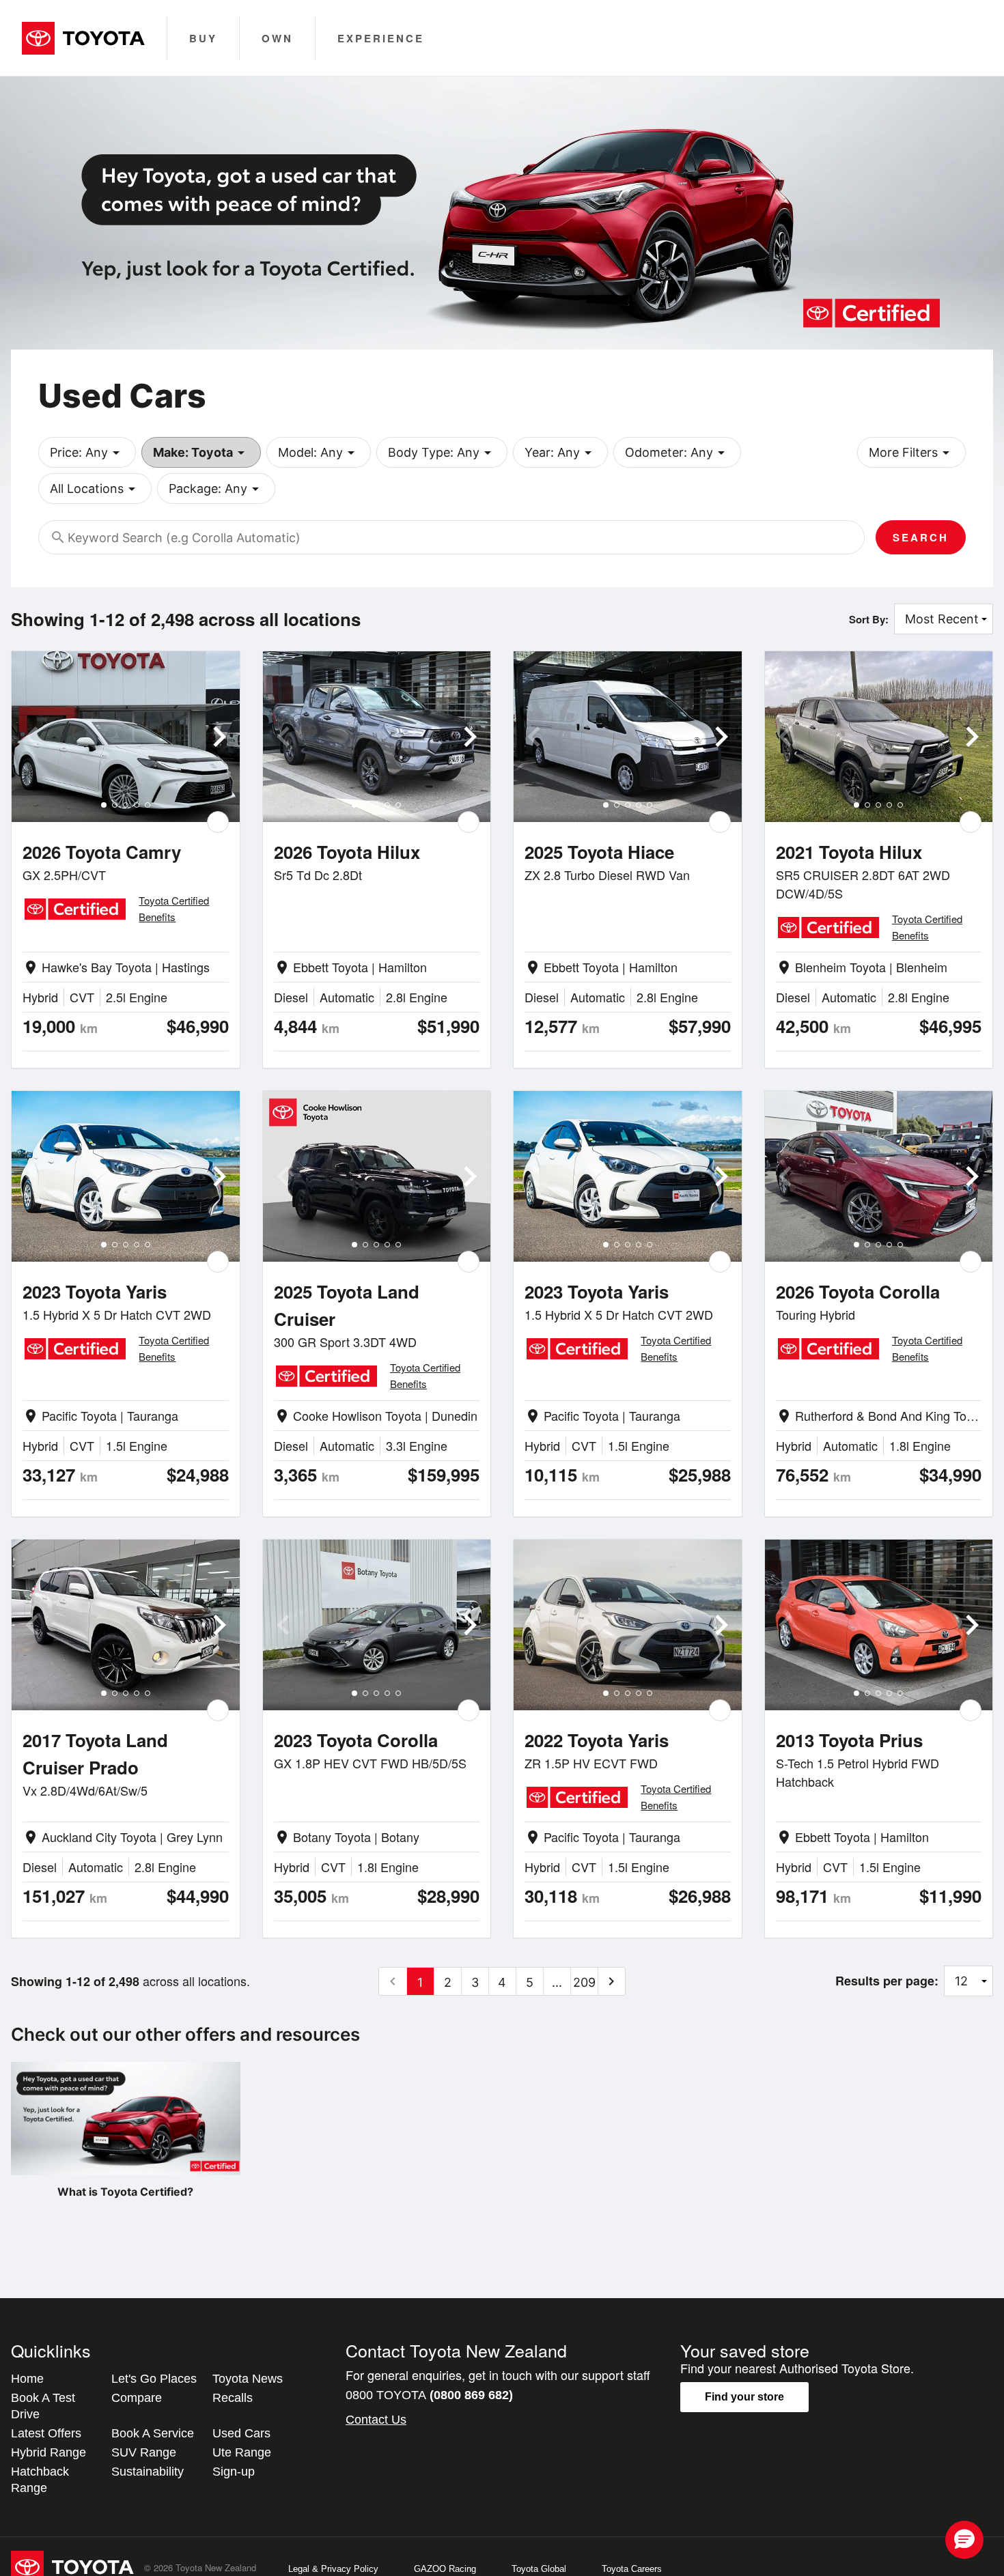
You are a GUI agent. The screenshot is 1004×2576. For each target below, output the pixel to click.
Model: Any (319, 453)
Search (921, 537)
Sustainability (148, 2472)
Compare (137, 2398)
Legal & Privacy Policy (333, 2569)
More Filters (911, 453)
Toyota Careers (632, 2569)
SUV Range (144, 2452)
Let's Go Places (154, 2379)
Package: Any (216, 489)
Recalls (233, 2398)
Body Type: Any (442, 453)
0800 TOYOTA (429, 2395)
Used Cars (241, 2433)
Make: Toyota (201, 453)
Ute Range (242, 2452)
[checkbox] (218, 822)
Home (27, 2379)
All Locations (95, 489)
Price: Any (87, 453)
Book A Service (153, 2433)
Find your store (744, 2397)
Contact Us (376, 2420)
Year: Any (560, 453)
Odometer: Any (677, 453)
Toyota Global (539, 2569)
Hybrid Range (48, 2452)
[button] (964, 2540)
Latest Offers (46, 2433)
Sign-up (234, 2472)
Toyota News (248, 2379)
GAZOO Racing (445, 2569)
